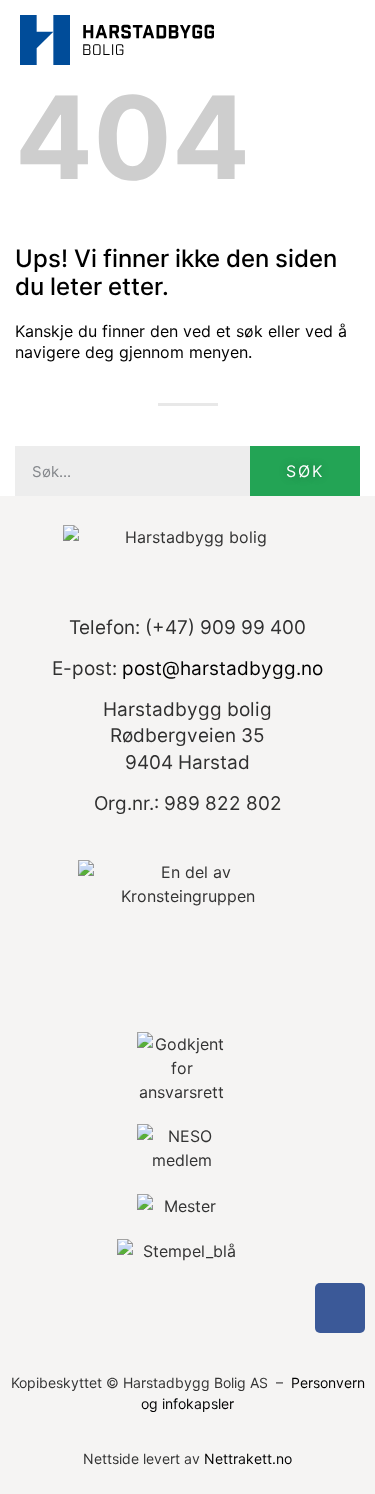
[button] (336, 40)
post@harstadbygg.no (222, 668)
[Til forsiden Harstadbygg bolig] (117, 37)
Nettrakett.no (248, 1458)
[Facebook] (340, 1308)
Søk (305, 471)
